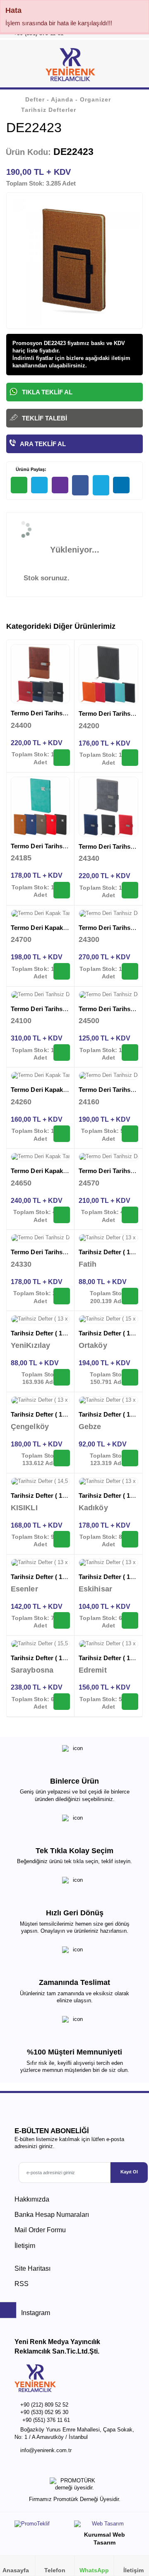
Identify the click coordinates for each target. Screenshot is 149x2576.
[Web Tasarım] (104, 2526)
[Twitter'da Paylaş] (101, 485)
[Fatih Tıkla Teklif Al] (130, 1296)
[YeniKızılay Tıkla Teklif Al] (62, 1377)
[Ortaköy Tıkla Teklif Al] (130, 1377)
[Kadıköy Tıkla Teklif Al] (130, 1539)
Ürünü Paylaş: (30, 469)
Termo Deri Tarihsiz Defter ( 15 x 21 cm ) (69, 1009)
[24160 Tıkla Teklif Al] (130, 1134)
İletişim (25, 2246)
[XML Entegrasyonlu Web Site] (42, 2525)
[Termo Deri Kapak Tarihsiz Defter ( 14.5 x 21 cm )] (40, 914)
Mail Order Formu (40, 2230)
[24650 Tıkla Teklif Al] (62, 1215)
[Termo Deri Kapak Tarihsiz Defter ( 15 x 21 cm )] (40, 1076)
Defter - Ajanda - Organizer (68, 99)
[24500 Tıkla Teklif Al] (130, 1053)
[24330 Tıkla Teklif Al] (62, 1296)
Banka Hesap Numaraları (52, 2215)
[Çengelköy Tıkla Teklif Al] (62, 1458)
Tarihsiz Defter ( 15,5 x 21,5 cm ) (57, 1658)
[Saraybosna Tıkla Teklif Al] (62, 1702)
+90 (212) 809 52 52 (44, 2405)
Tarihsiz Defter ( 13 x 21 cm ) (52, 1333)
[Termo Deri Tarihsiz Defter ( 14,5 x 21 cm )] (40, 674)
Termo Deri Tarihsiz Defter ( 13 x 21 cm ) (69, 846)
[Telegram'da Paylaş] (39, 485)
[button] (133, 66)
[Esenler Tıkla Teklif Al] (62, 1620)
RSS (22, 2284)
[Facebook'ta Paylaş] (80, 485)
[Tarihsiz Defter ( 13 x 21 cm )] (108, 1238)
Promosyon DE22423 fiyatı (46, 343)
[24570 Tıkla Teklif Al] (130, 1215)
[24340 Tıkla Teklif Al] (130, 890)
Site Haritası (32, 2268)
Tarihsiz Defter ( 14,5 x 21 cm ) (54, 1496)
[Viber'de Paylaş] (60, 485)
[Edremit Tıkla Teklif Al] (130, 1702)
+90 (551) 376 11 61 (46, 2420)
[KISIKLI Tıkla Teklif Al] (62, 1539)
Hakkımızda (32, 2199)
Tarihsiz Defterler (49, 110)
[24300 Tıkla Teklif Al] (130, 971)
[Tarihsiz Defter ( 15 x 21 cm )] (108, 1319)
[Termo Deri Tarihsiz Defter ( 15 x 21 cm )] (40, 995)
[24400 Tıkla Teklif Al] (62, 758)
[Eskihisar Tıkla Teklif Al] (130, 1620)
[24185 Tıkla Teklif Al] (62, 890)
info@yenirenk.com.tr (46, 2450)
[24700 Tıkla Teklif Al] (62, 971)
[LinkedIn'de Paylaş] (121, 485)
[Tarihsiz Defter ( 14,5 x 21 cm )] (40, 1482)
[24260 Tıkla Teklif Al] (62, 1134)
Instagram (35, 2313)
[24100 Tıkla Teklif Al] (62, 1053)
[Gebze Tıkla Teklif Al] (130, 1458)
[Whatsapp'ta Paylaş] (19, 485)
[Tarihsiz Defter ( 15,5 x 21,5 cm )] (40, 1644)
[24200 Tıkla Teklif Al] (130, 758)
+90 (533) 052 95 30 (44, 2412)
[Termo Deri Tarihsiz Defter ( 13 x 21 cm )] (40, 806)
